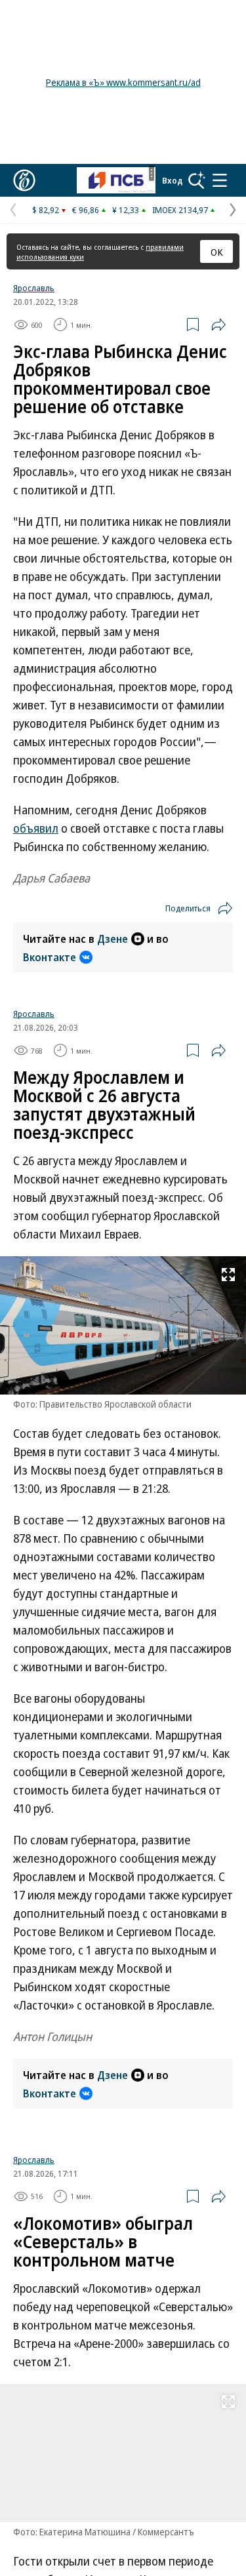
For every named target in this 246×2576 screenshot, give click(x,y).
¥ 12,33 (126, 210)
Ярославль (34, 288)
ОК (217, 252)
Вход (173, 180)
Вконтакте (50, 957)
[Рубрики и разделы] (220, 180)
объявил (36, 828)
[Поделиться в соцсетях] (218, 325)
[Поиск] (197, 180)
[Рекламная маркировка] (152, 173)
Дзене (113, 939)
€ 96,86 (86, 210)
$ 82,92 (46, 210)
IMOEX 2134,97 (180, 210)
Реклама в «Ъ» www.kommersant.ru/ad (123, 82)
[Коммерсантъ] (24, 180)
